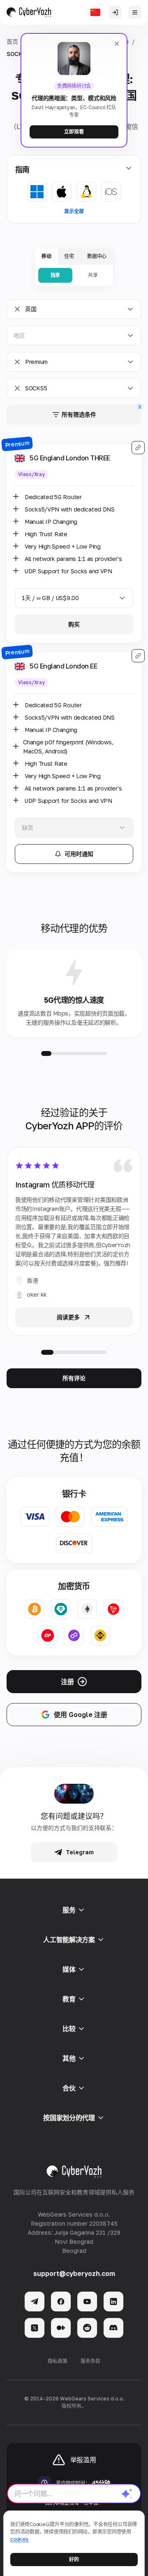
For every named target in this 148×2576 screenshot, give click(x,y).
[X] (35, 2328)
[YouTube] (87, 2302)
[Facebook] (61, 2302)
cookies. (20, 2539)
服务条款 (90, 2361)
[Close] (117, 44)
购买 (74, 624)
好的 (74, 2559)
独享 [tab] (55, 275)
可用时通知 (79, 854)
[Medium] (61, 2328)
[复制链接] (138, 448)
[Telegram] (35, 2302)
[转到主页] (29, 12)
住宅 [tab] (69, 256)
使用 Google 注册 (81, 1715)
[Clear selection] (17, 309)
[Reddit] (87, 2328)
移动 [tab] (46, 256)
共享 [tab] (93, 275)
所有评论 (74, 1378)
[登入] (115, 12)
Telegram (80, 1852)
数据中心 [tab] (97, 256)
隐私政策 (58, 2361)
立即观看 (74, 132)
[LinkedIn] (113, 2302)
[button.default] (127, 2494)
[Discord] (113, 2328)
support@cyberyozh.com (74, 2273)
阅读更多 (68, 1317)
